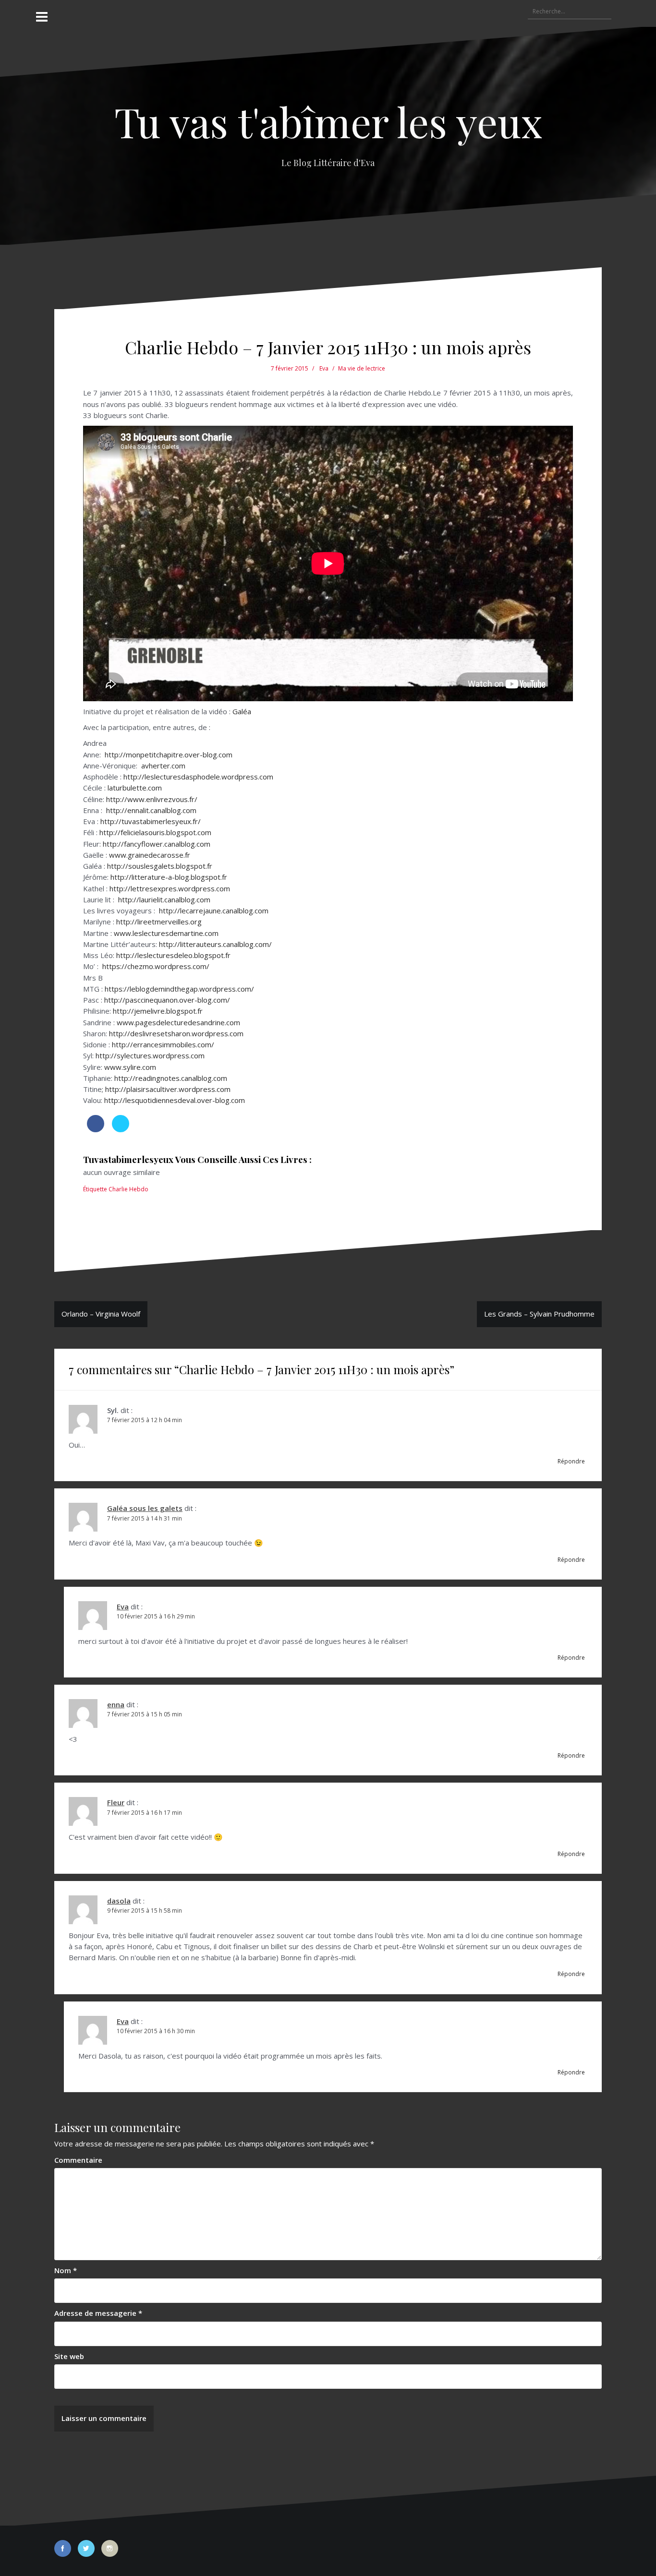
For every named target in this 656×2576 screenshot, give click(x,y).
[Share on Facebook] (96, 1129)
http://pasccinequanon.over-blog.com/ (167, 1000)
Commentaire (78, 2160)
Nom (66, 2270)
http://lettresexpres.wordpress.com (170, 888)
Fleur (116, 1802)
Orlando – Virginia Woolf (101, 1314)
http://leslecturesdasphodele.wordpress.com (198, 777)
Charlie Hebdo (128, 1189)
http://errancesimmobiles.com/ (163, 1044)
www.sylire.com (130, 1067)
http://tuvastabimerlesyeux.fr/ (151, 821)
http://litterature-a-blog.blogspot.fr (169, 877)
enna (116, 1704)
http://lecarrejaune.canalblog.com (214, 911)
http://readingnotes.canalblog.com (171, 1078)
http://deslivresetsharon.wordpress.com (176, 1033)
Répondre (571, 1461)
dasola (119, 1901)
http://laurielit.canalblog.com (164, 899)
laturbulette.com (135, 788)
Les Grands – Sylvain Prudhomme (539, 1314)
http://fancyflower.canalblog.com (157, 844)
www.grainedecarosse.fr (150, 855)
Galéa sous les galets (145, 1508)
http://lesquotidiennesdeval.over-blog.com (175, 1100)
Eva (324, 368)
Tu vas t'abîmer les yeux (328, 121)
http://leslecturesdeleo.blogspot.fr (173, 955)
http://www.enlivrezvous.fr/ (152, 799)
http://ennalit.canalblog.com (151, 810)
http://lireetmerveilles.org (159, 922)
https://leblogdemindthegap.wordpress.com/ (179, 989)
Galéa (242, 711)
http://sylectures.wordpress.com (150, 1055)
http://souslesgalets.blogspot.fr (160, 866)
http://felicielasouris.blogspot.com (155, 832)
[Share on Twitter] (121, 1129)
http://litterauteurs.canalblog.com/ (215, 944)
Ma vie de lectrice (362, 368)
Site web (69, 2356)
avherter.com (163, 766)
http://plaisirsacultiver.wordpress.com (168, 1089)
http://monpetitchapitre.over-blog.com (169, 755)
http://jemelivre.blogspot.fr (158, 1011)
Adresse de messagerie (98, 2313)
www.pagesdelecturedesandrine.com (178, 1022)
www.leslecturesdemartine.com (166, 933)
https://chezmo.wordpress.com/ (156, 966)
